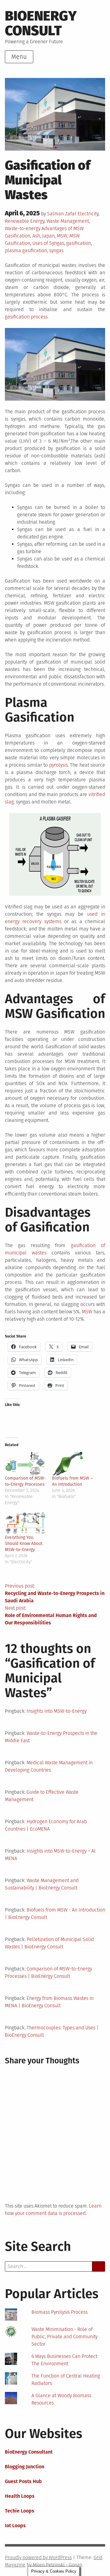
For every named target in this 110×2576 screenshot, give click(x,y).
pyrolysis (59, 765)
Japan (48, 236)
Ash (36, 236)
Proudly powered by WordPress (38, 2557)
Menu (19, 57)
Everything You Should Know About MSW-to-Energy (24, 1544)
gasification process (26, 317)
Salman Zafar (62, 214)
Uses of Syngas (48, 243)
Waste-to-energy (23, 228)
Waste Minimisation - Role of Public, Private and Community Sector (64, 2337)
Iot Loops (15, 2526)
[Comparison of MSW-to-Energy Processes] (25, 1464)
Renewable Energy (25, 221)
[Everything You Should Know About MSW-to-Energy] (25, 1523)
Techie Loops (20, 2511)
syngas (56, 250)
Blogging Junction (25, 2467)
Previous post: (55, 1593)
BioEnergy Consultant (29, 2452)
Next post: (51, 1615)
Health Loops (20, 2496)
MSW (62, 236)
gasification (79, 243)
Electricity (88, 214)
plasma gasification (26, 250)
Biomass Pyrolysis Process (60, 2312)
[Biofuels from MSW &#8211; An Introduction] (72, 1464)
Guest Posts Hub (23, 2481)
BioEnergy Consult (41, 23)
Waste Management (68, 221)
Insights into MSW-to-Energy (57, 1711)
